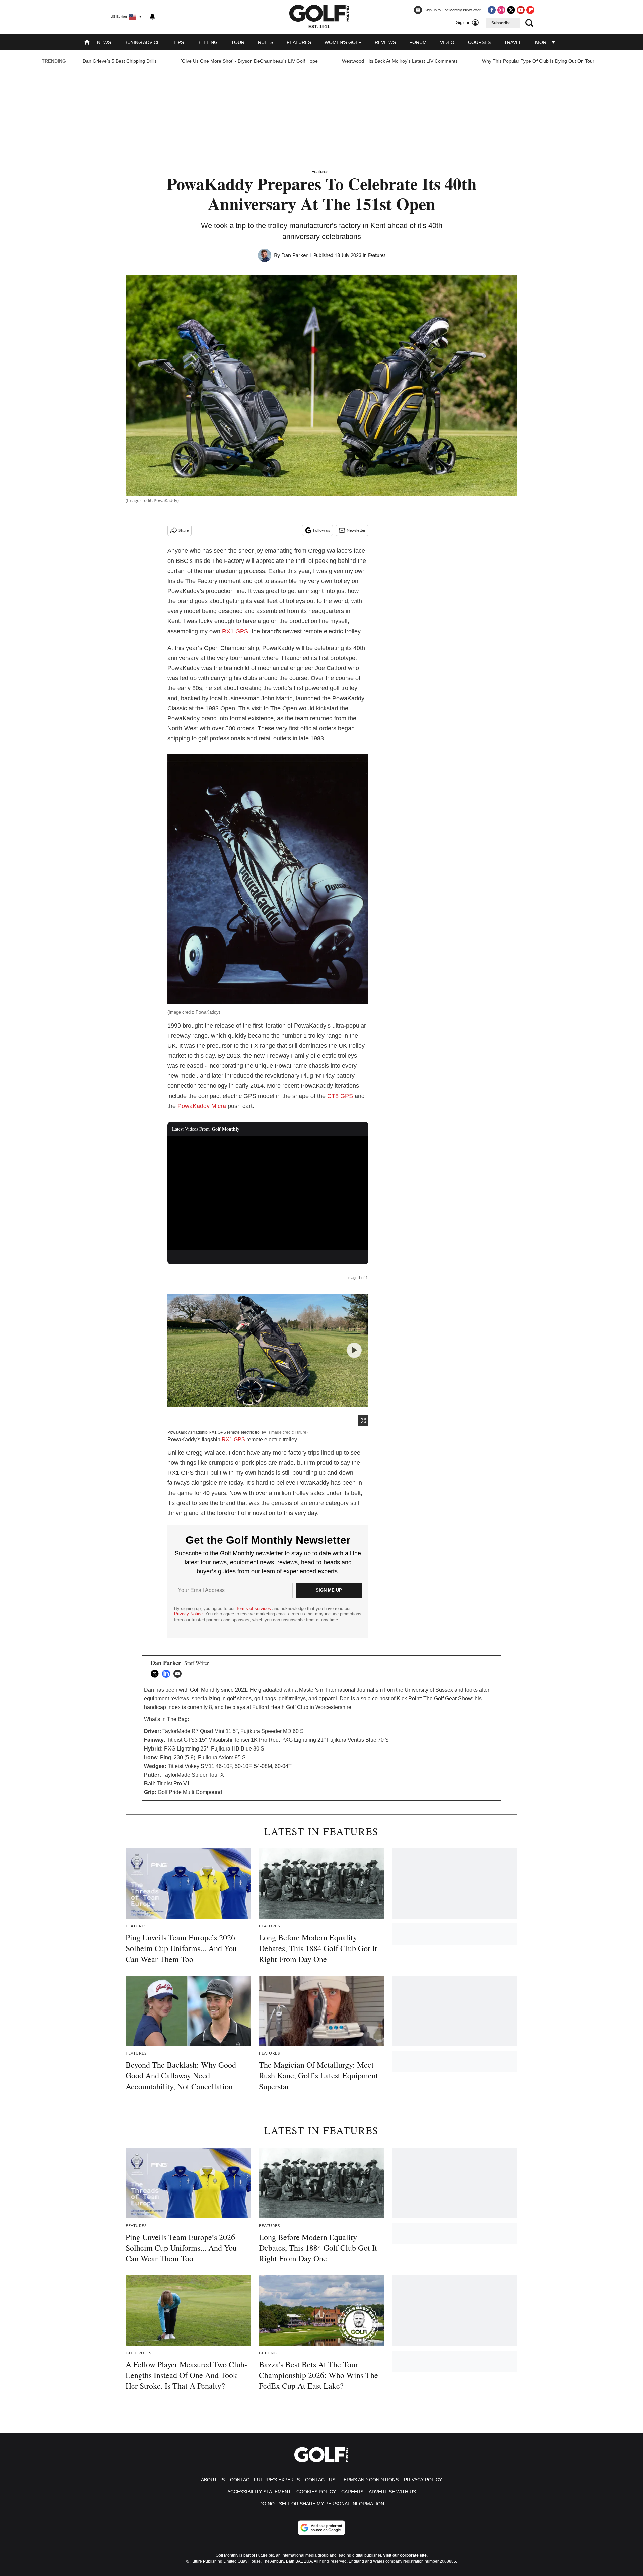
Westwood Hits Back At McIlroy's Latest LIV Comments (400, 61)
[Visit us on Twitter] (511, 10)
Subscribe (501, 23)
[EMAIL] (179, 1674)
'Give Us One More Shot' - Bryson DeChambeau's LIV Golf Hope (249, 61)
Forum (418, 42)
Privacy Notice (188, 1614)
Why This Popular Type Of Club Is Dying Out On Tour (538, 61)
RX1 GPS (235, 631)
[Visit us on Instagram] (501, 10)
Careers (352, 2492)
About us (213, 2480)
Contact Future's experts (265, 2480)
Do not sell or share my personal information (322, 2504)
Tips (179, 42)
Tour (238, 42)
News (104, 42)
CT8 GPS (340, 1096)
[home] (87, 43)
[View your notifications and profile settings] (152, 17)
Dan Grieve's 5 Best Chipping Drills (120, 61)
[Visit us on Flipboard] (530, 10)
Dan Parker (295, 255)
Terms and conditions (370, 2480)
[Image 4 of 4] (354, 1350)
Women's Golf (343, 42)
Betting (207, 42)
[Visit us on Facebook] (492, 10)
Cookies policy (316, 2492)
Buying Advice (142, 42)
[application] (268, 1193)
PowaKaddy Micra (201, 1106)
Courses (479, 42)
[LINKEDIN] (168, 1674)
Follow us (321, 530)
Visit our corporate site (405, 2555)
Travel (513, 42)
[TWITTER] (156, 1674)
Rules (266, 42)
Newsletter (356, 530)
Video (447, 42)
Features (299, 42)
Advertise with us (392, 2492)
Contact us (320, 2480)
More (543, 42)
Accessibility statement (259, 2492)
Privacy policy (423, 2480)
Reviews (385, 42)
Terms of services (254, 1609)
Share (184, 530)
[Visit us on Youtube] (521, 10)
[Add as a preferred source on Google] (321, 2528)
